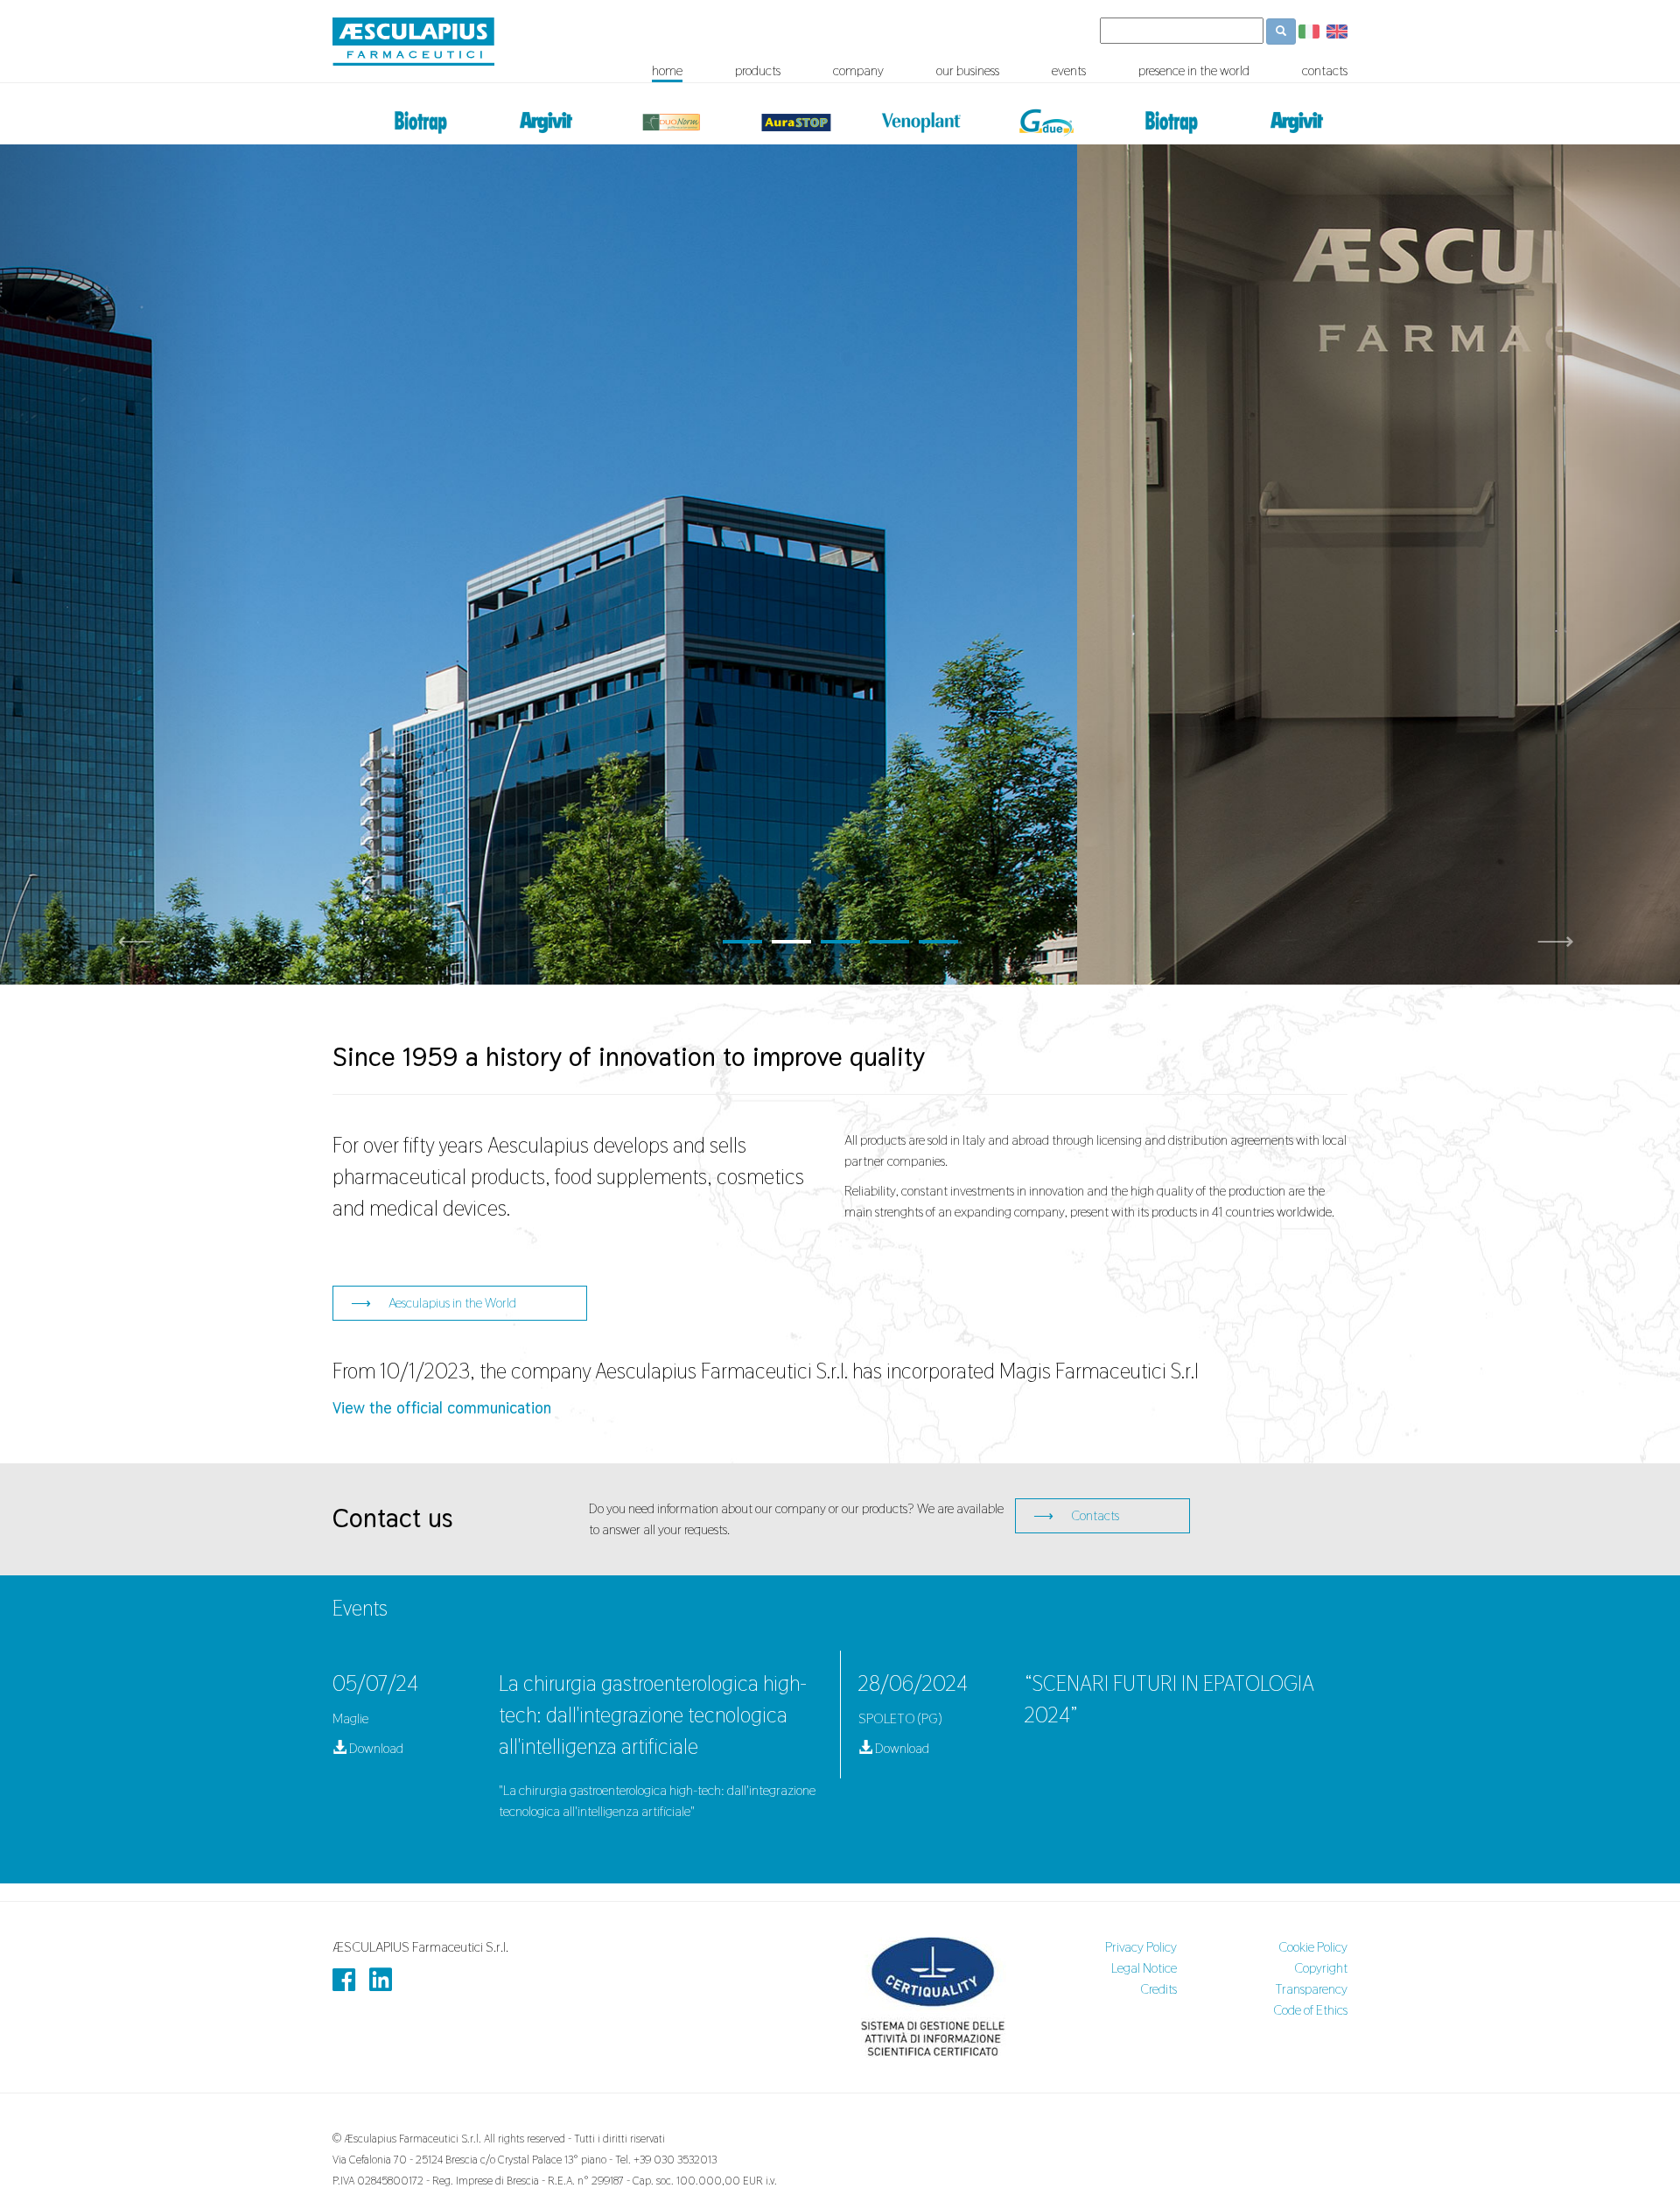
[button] (126, 565)
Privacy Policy (1141, 1947)
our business (968, 71)
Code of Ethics (1310, 2010)
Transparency (1311, 1989)
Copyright (1321, 1968)
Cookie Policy (1313, 1947)
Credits (1158, 1989)
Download (375, 1748)
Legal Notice (1144, 1968)
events (1069, 71)
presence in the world (1194, 71)
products (758, 71)
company (858, 71)
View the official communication (442, 1408)
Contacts (1076, 1515)
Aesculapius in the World (434, 1303)
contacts (1325, 71)
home (667, 71)
